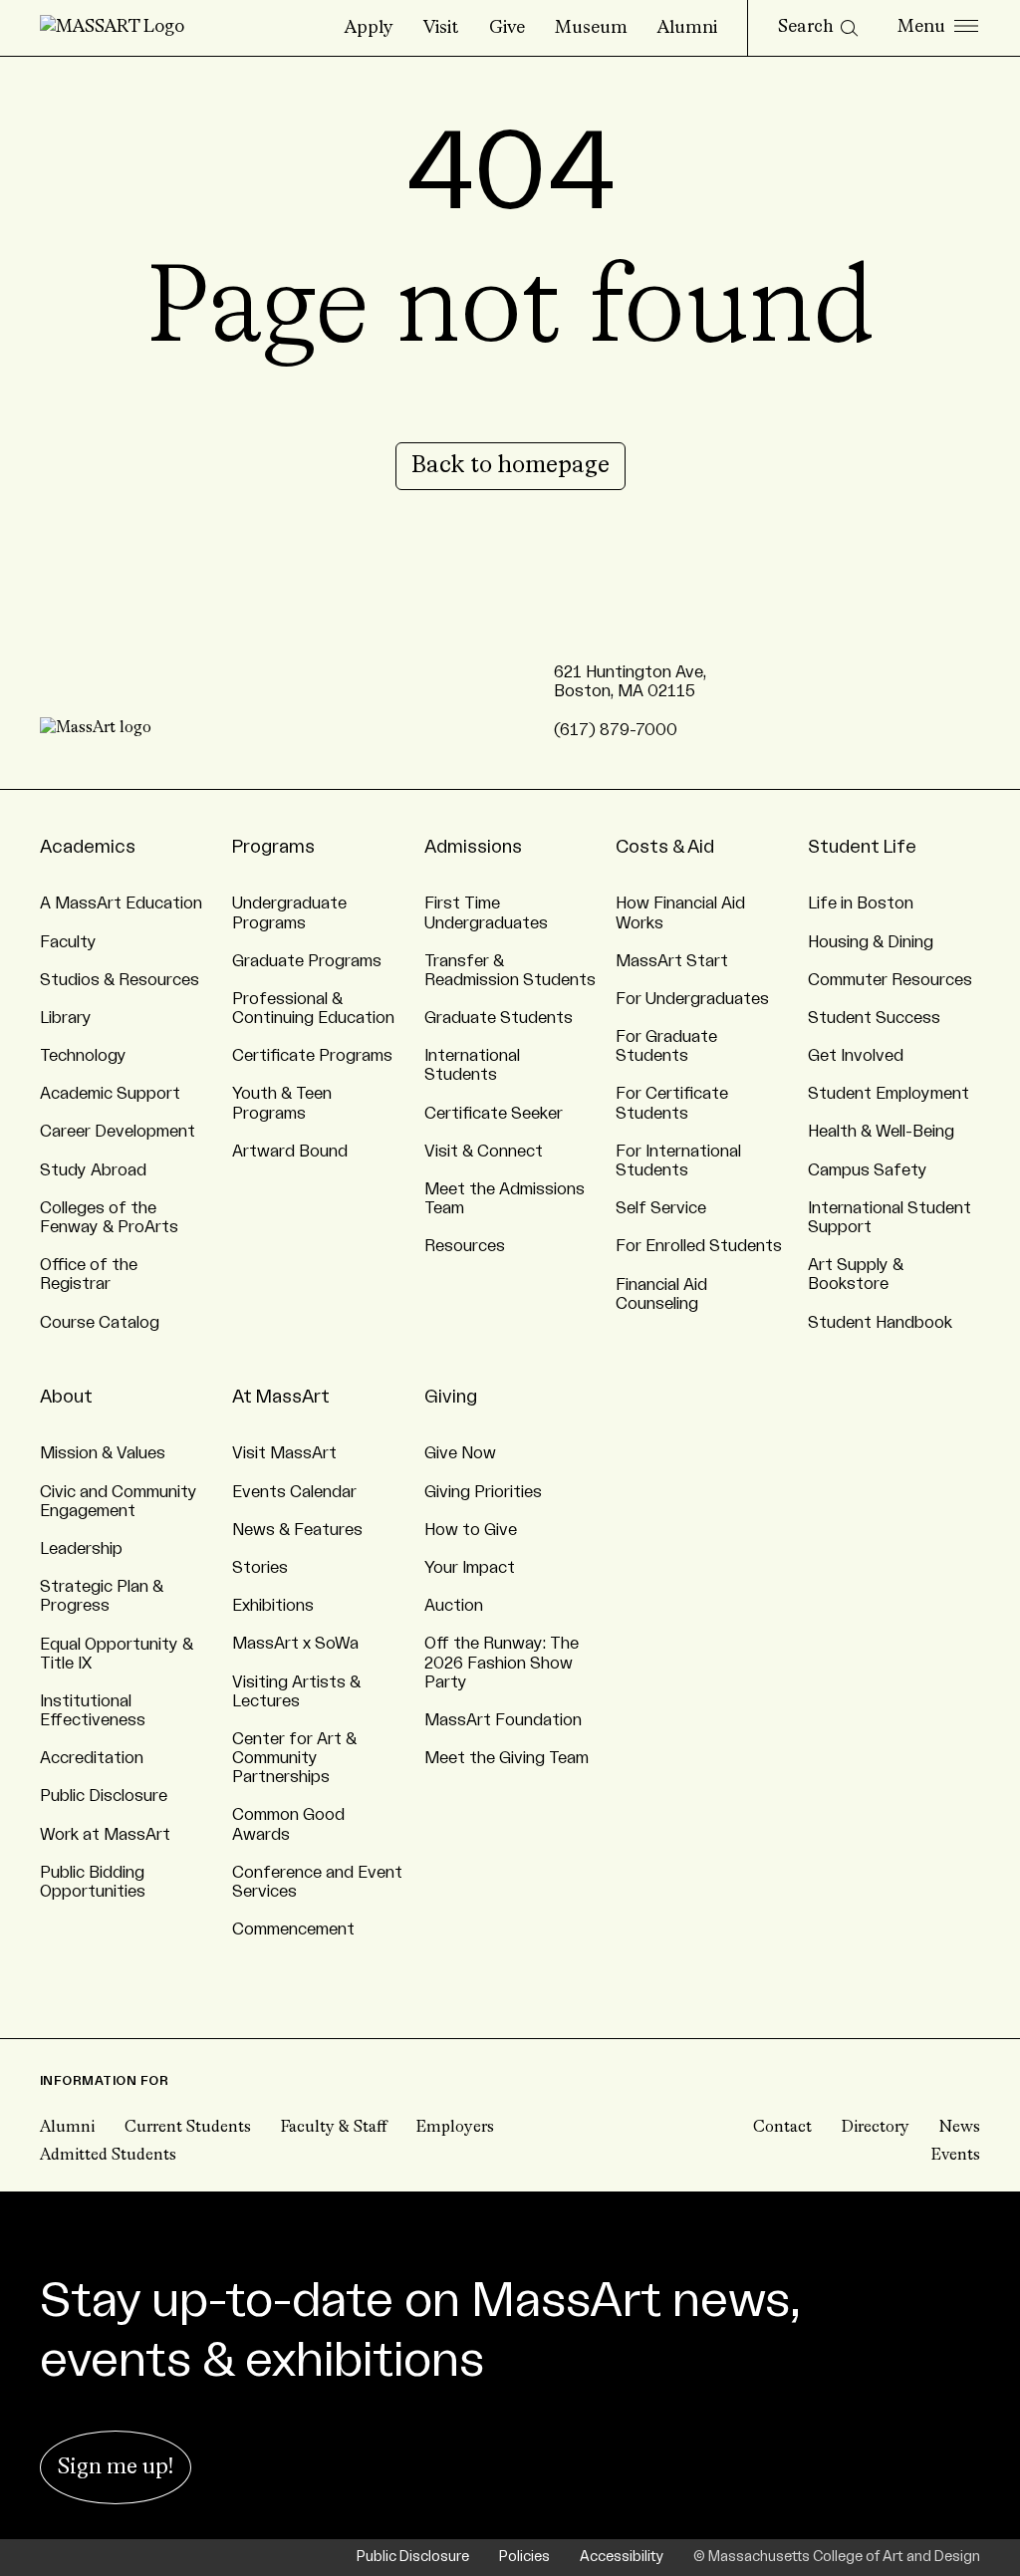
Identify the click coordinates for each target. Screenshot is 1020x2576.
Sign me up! (116, 2467)
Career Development (118, 1132)
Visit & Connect (484, 1152)
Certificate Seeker (494, 1114)
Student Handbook (880, 1323)
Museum (591, 28)
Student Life (862, 847)
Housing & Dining (871, 942)
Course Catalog (100, 1323)
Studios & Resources (120, 980)
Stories (260, 1568)
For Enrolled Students (699, 1246)
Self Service (661, 1208)
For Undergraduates (692, 999)
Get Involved (856, 1056)
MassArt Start (672, 961)
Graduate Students (499, 1018)
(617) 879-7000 (616, 730)
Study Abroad (93, 1170)
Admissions (473, 847)
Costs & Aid (665, 847)
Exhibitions (273, 1606)
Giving (451, 1397)
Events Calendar (294, 1492)
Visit (441, 28)
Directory (876, 2128)
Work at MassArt (105, 1835)
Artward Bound (290, 1152)
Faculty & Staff (334, 2128)
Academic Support (110, 1094)
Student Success (874, 1018)
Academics (88, 847)
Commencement (293, 1930)
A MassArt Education (121, 903)
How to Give (471, 1530)
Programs (273, 847)
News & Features (297, 1530)
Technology (83, 1056)
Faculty (68, 942)
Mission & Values (103, 1453)
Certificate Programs (312, 1056)
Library (66, 1018)
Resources (465, 1246)
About (66, 1397)
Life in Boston (861, 903)
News (960, 2128)
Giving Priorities (483, 1492)
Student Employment (889, 1094)
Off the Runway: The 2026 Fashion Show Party (502, 1663)
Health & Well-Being (881, 1132)
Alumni (687, 28)
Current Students (188, 2128)
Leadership (81, 1549)
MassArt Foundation (503, 1720)
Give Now (460, 1453)
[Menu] (938, 28)
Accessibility (622, 2557)
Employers (455, 2128)
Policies (524, 2557)
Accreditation (92, 1758)
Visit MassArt (284, 1453)
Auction (454, 1606)
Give (507, 28)
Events (956, 2156)
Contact (782, 2128)
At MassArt (281, 1397)
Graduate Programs (307, 961)
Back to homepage (510, 466)
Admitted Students (108, 2156)
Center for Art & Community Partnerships (294, 1758)
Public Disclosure (104, 1796)
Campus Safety (868, 1170)
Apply (369, 28)
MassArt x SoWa (295, 1644)
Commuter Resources (890, 980)
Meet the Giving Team (507, 1758)
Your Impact (470, 1568)
